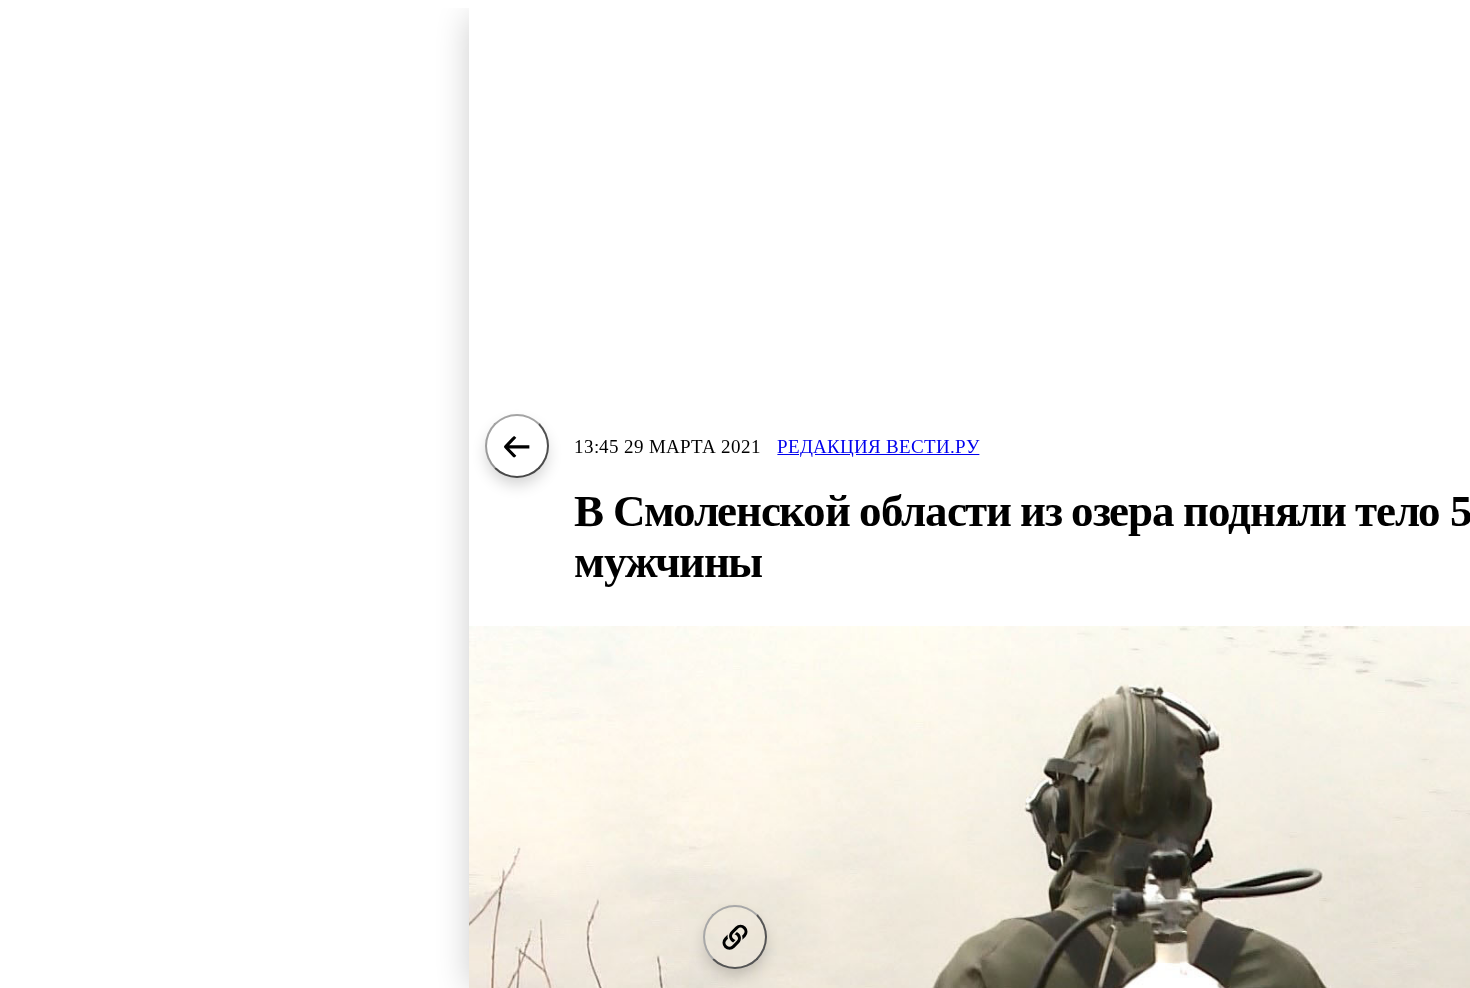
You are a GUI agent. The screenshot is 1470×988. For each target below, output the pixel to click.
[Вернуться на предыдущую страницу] (517, 446)
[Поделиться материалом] (735, 937)
